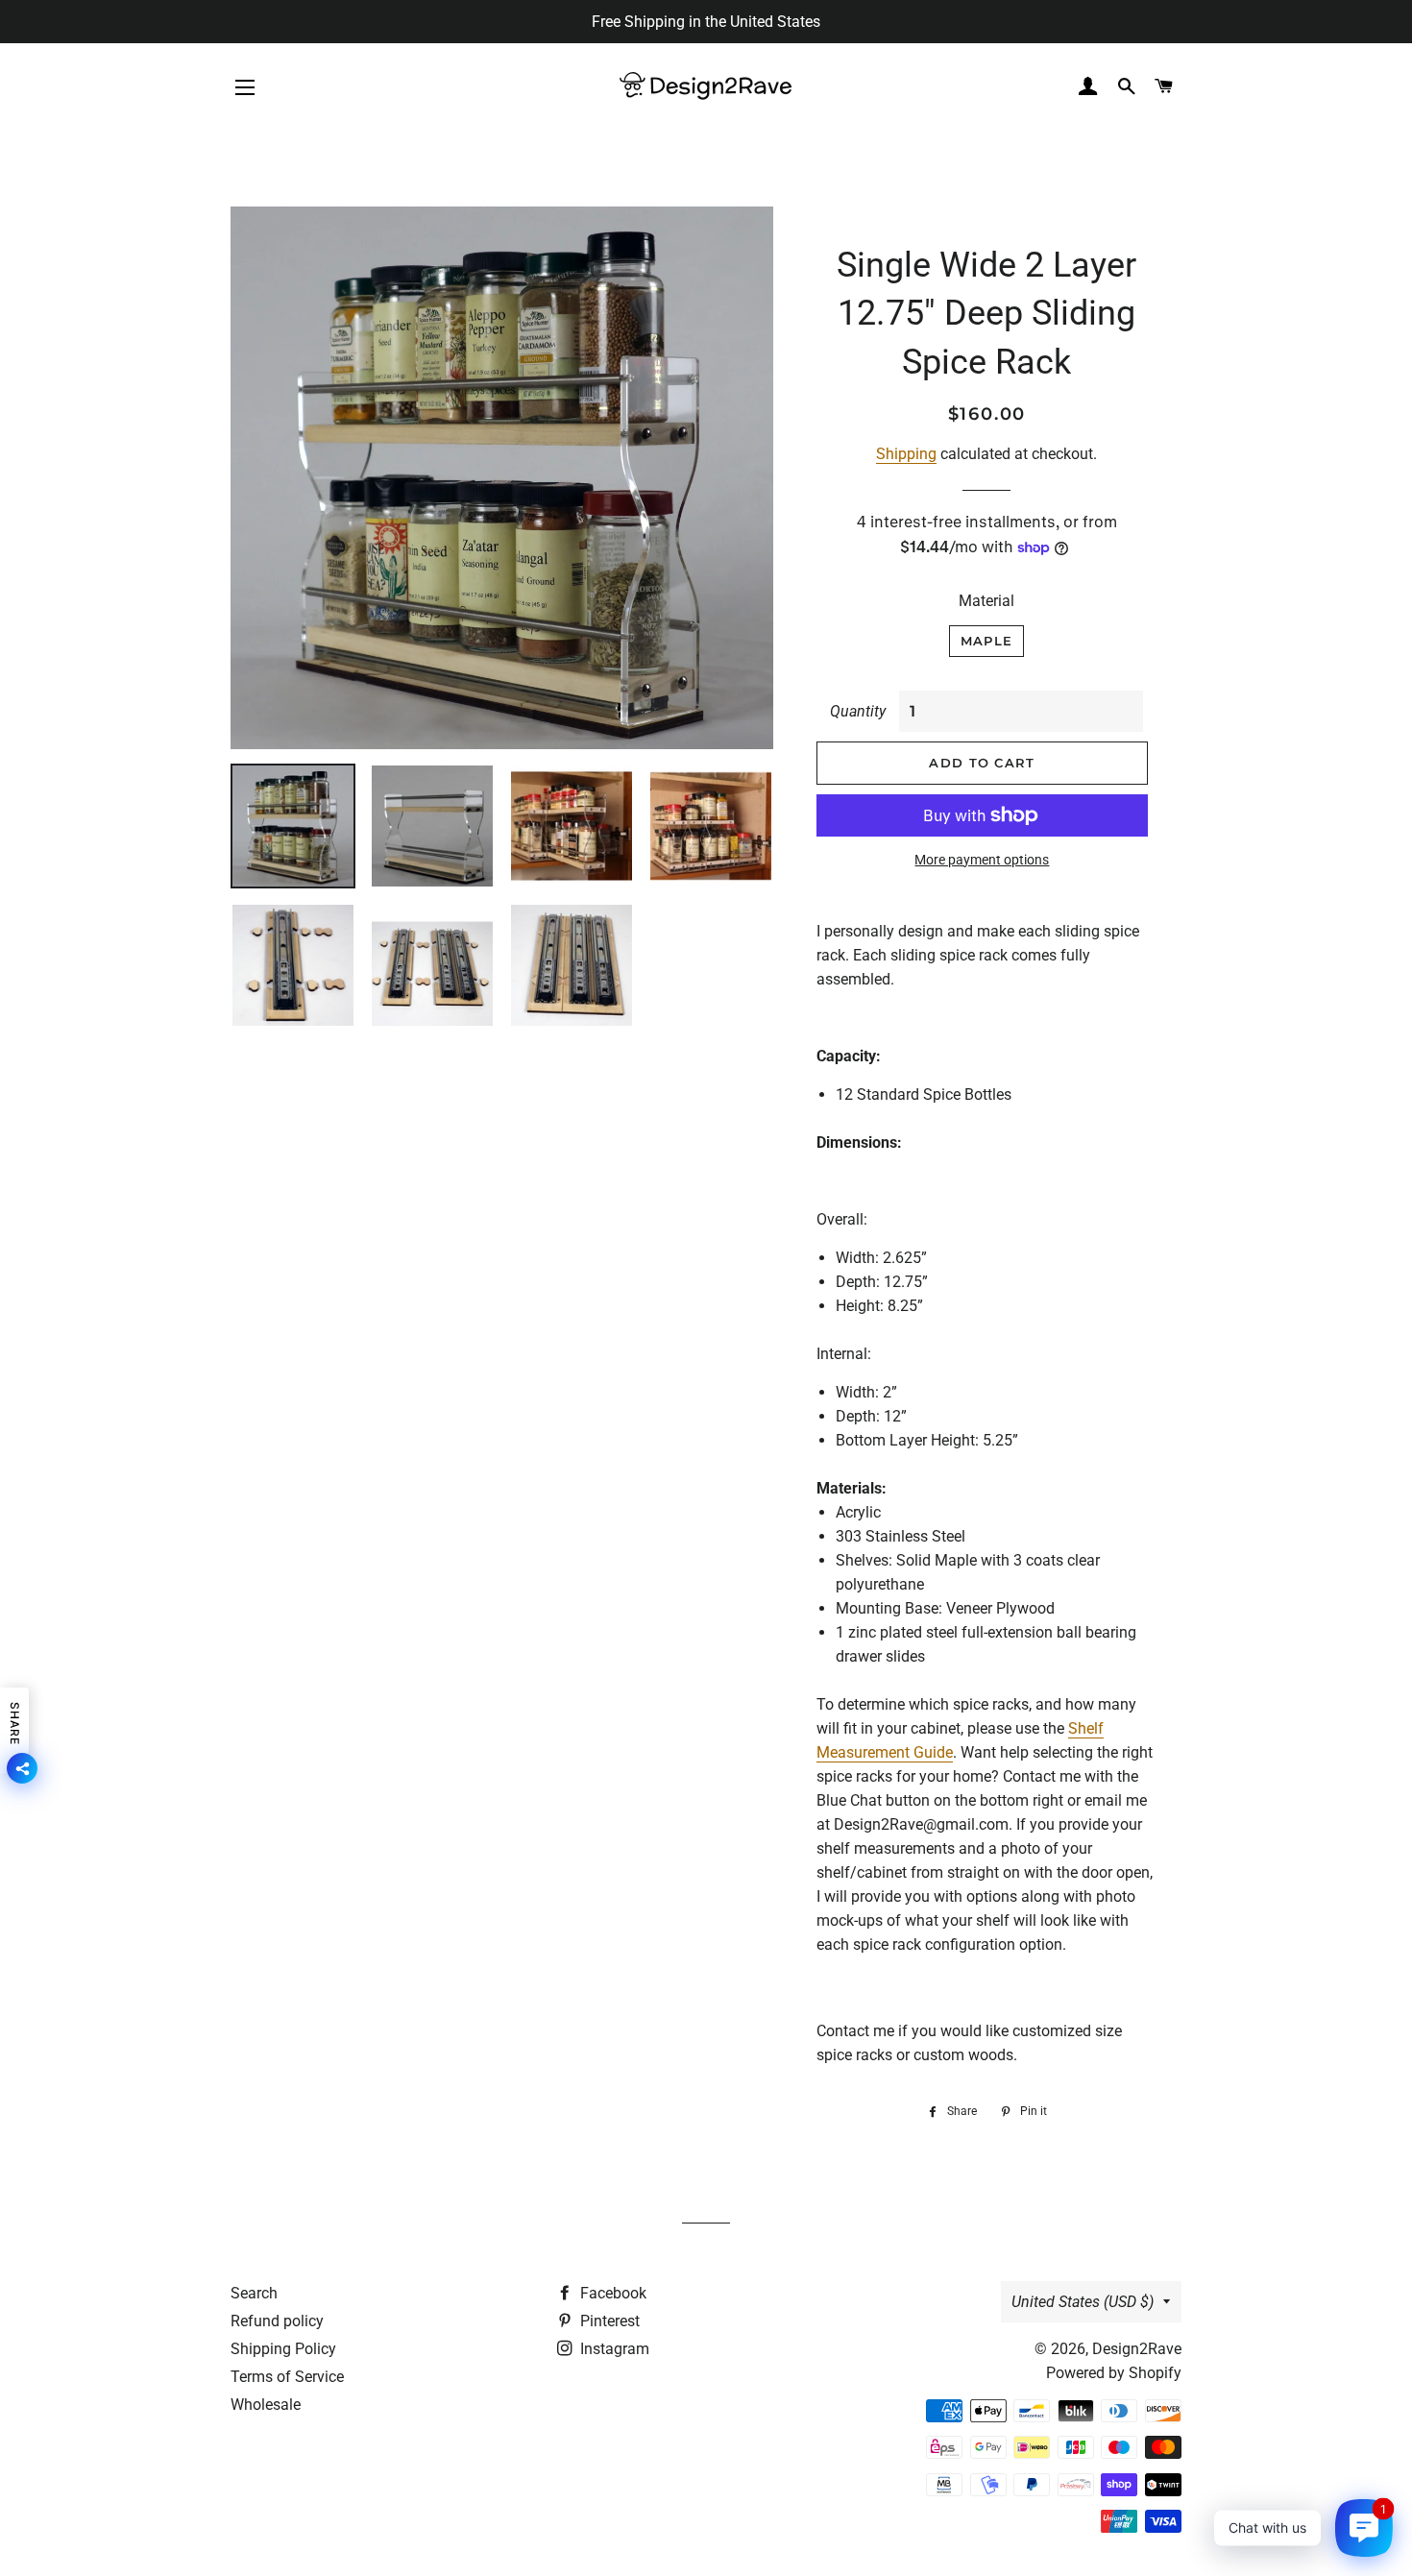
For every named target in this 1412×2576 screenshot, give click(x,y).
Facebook (611, 2293)
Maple (987, 641)
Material (986, 601)
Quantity (858, 711)
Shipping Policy (283, 2349)
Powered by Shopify (1114, 2373)
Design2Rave (1137, 2349)
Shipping (906, 454)
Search (254, 2293)
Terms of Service (287, 2377)
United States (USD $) (1083, 2302)
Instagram (613, 2349)
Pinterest (608, 2321)
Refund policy (277, 2321)
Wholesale (266, 2405)
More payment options (982, 860)
